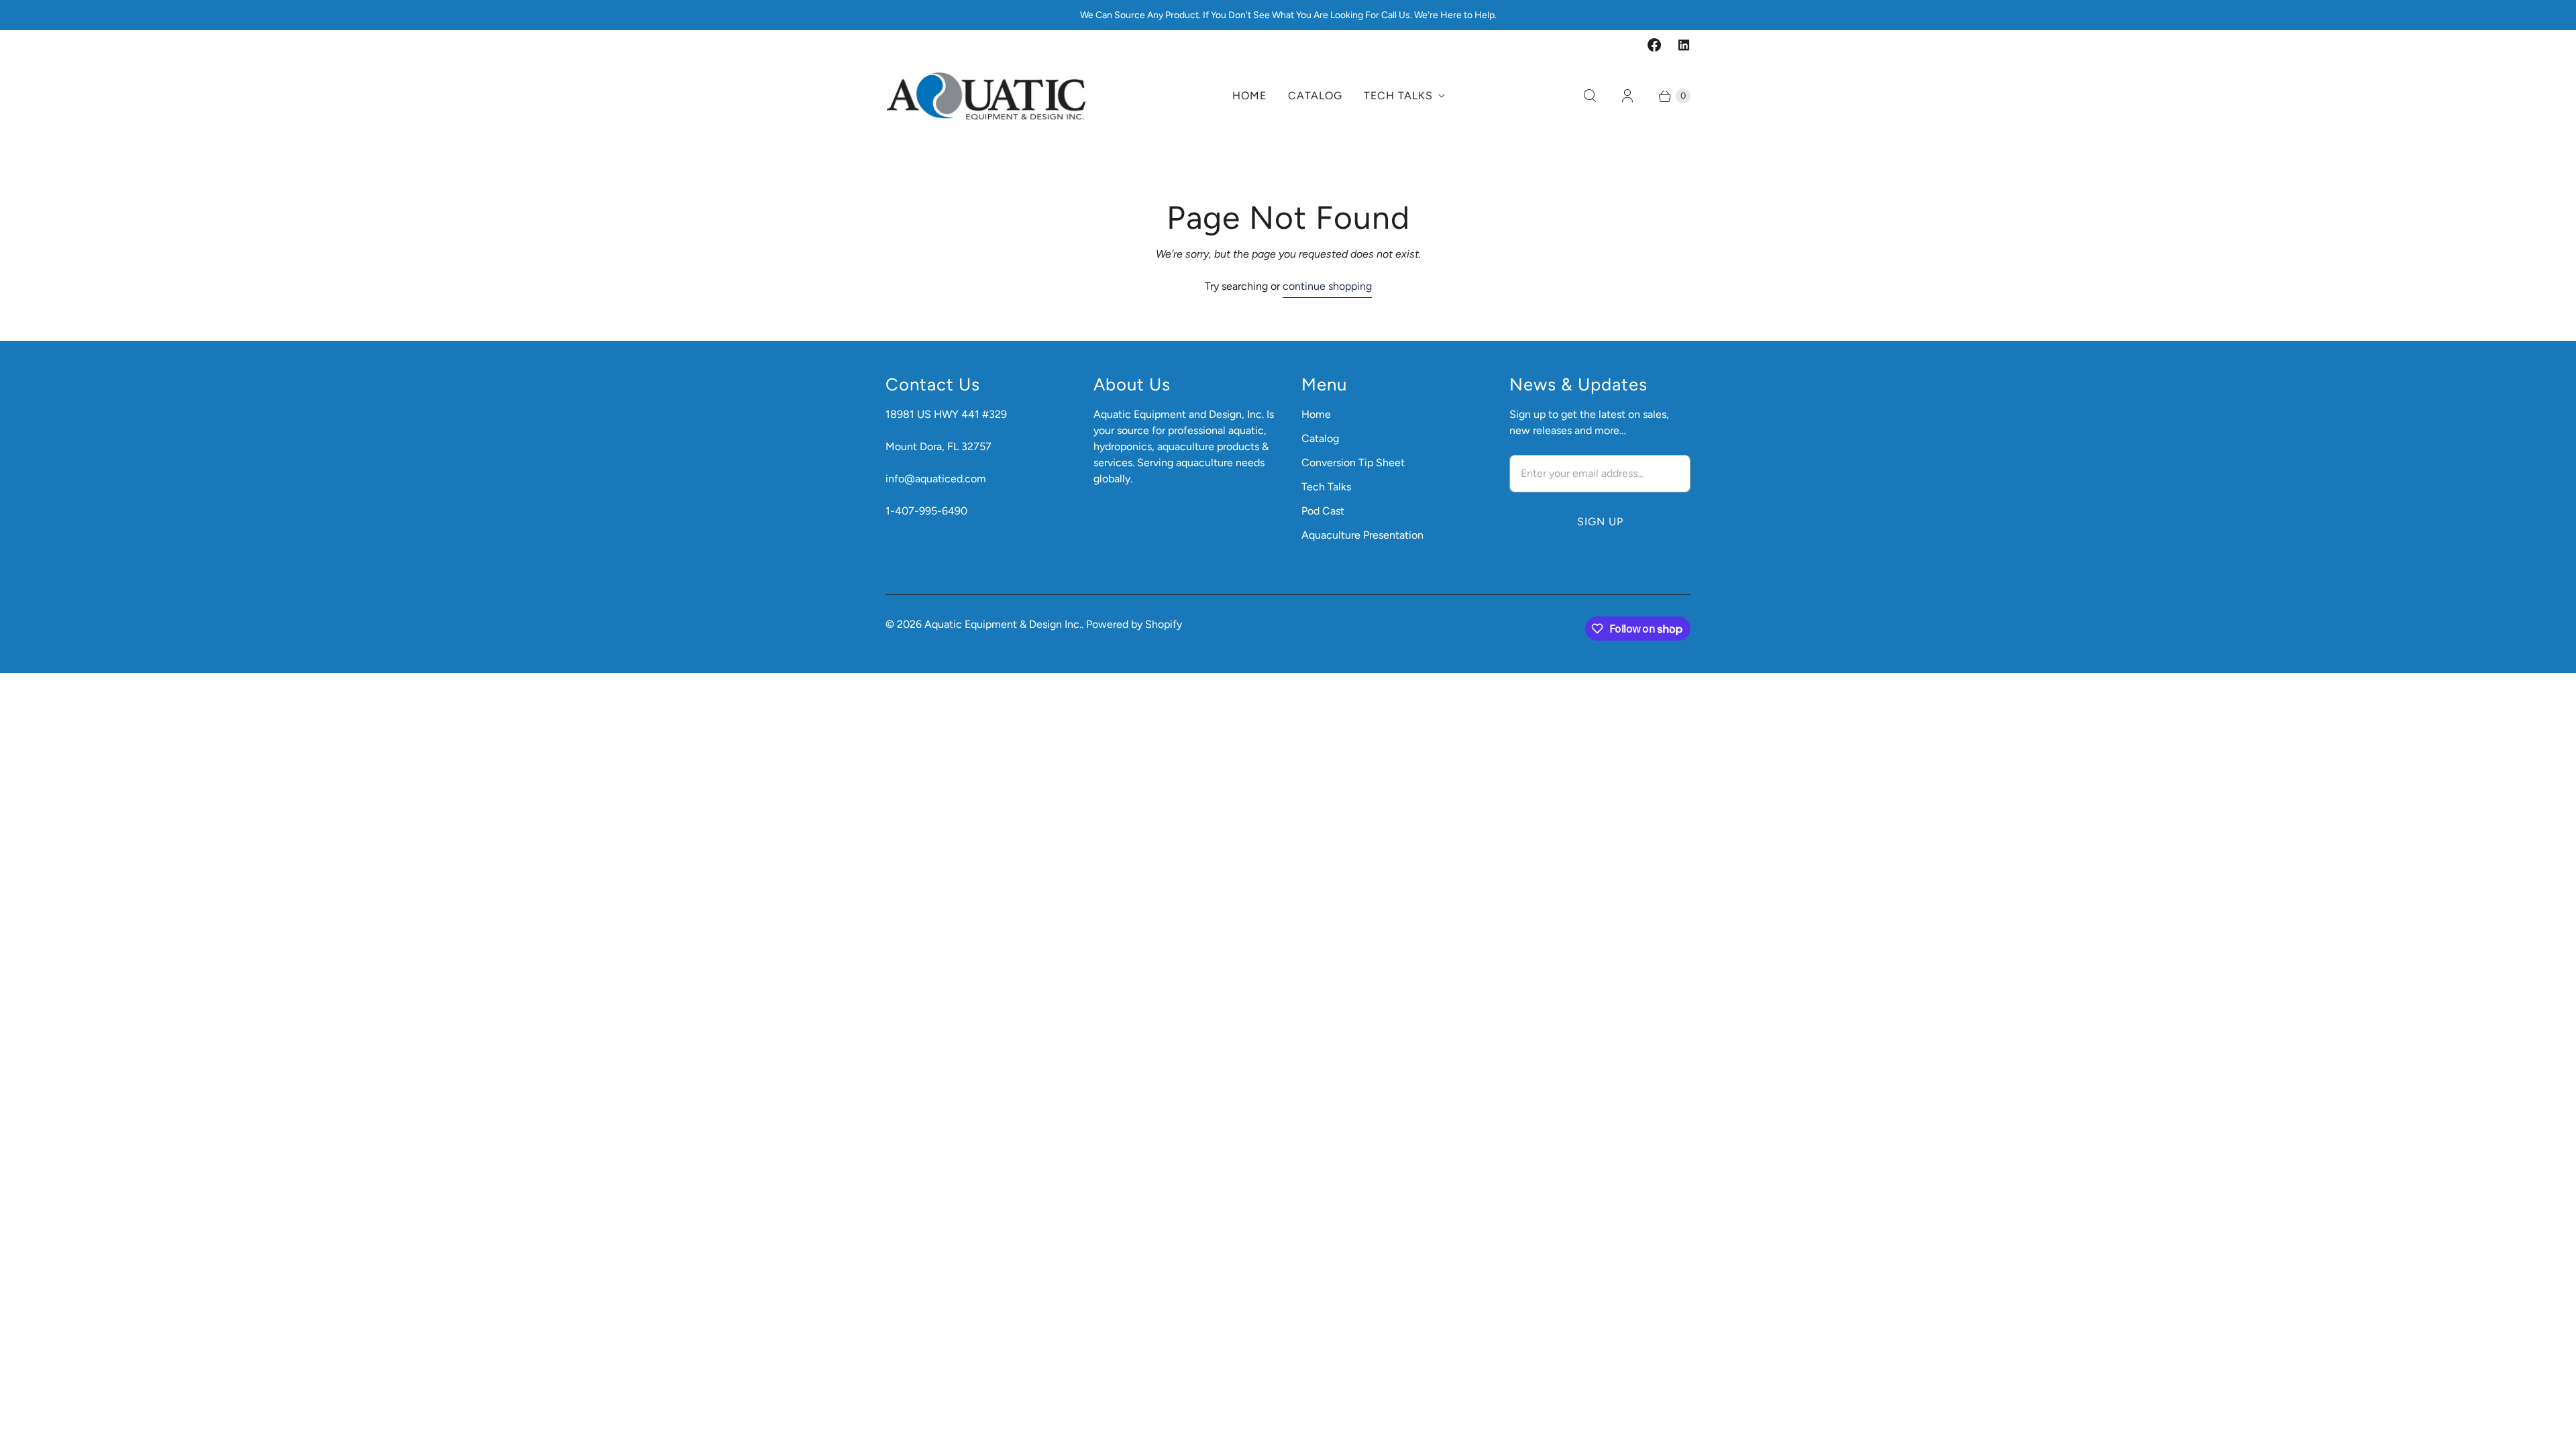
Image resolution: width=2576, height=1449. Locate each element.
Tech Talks (1398, 96)
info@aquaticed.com (936, 479)
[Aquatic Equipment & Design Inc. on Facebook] (1654, 45)
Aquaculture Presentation (1362, 535)
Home (1249, 96)
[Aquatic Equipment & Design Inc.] (986, 96)
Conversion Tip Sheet (1353, 463)
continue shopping (1327, 286)
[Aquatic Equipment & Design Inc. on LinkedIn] (1684, 45)
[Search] (1590, 96)
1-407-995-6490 (926, 511)
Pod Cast (1323, 511)
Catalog (1315, 96)
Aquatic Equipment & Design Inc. (1003, 624)
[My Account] (1627, 96)
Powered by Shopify (1134, 624)
